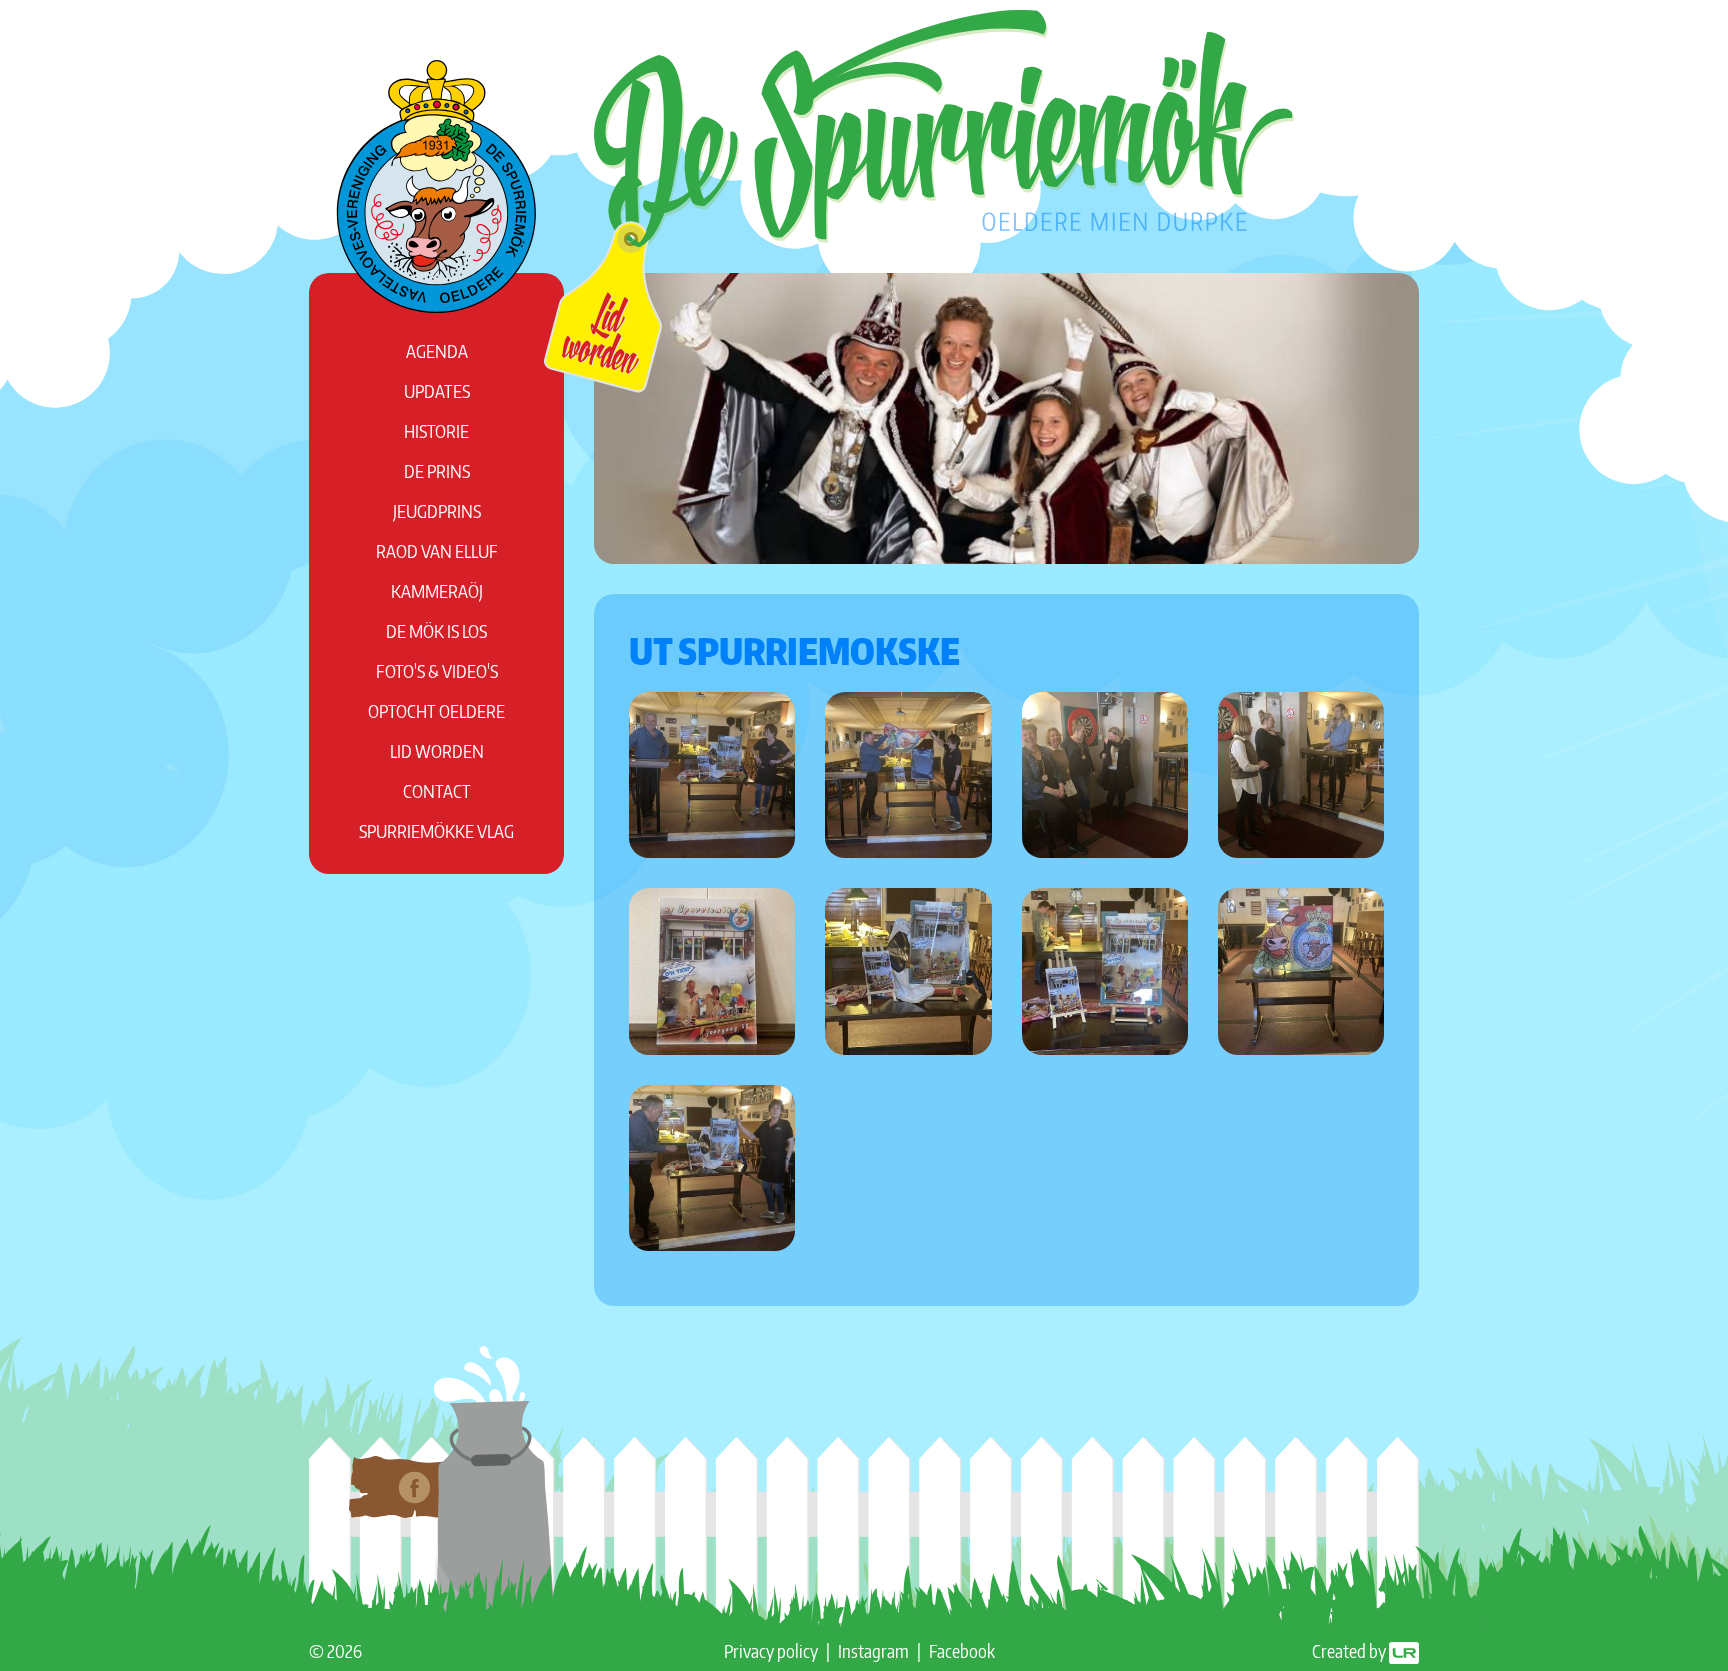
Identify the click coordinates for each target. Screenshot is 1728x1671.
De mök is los (436, 630)
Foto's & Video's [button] (437, 670)
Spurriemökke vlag (436, 830)
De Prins (437, 470)
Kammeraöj (437, 590)
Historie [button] (436, 430)
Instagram (873, 1650)
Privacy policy (771, 1650)
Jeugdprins (437, 510)
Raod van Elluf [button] (437, 550)
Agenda (437, 350)
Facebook (962, 1650)
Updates (437, 390)
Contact (437, 790)
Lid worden (437, 750)
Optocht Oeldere (436, 710)
